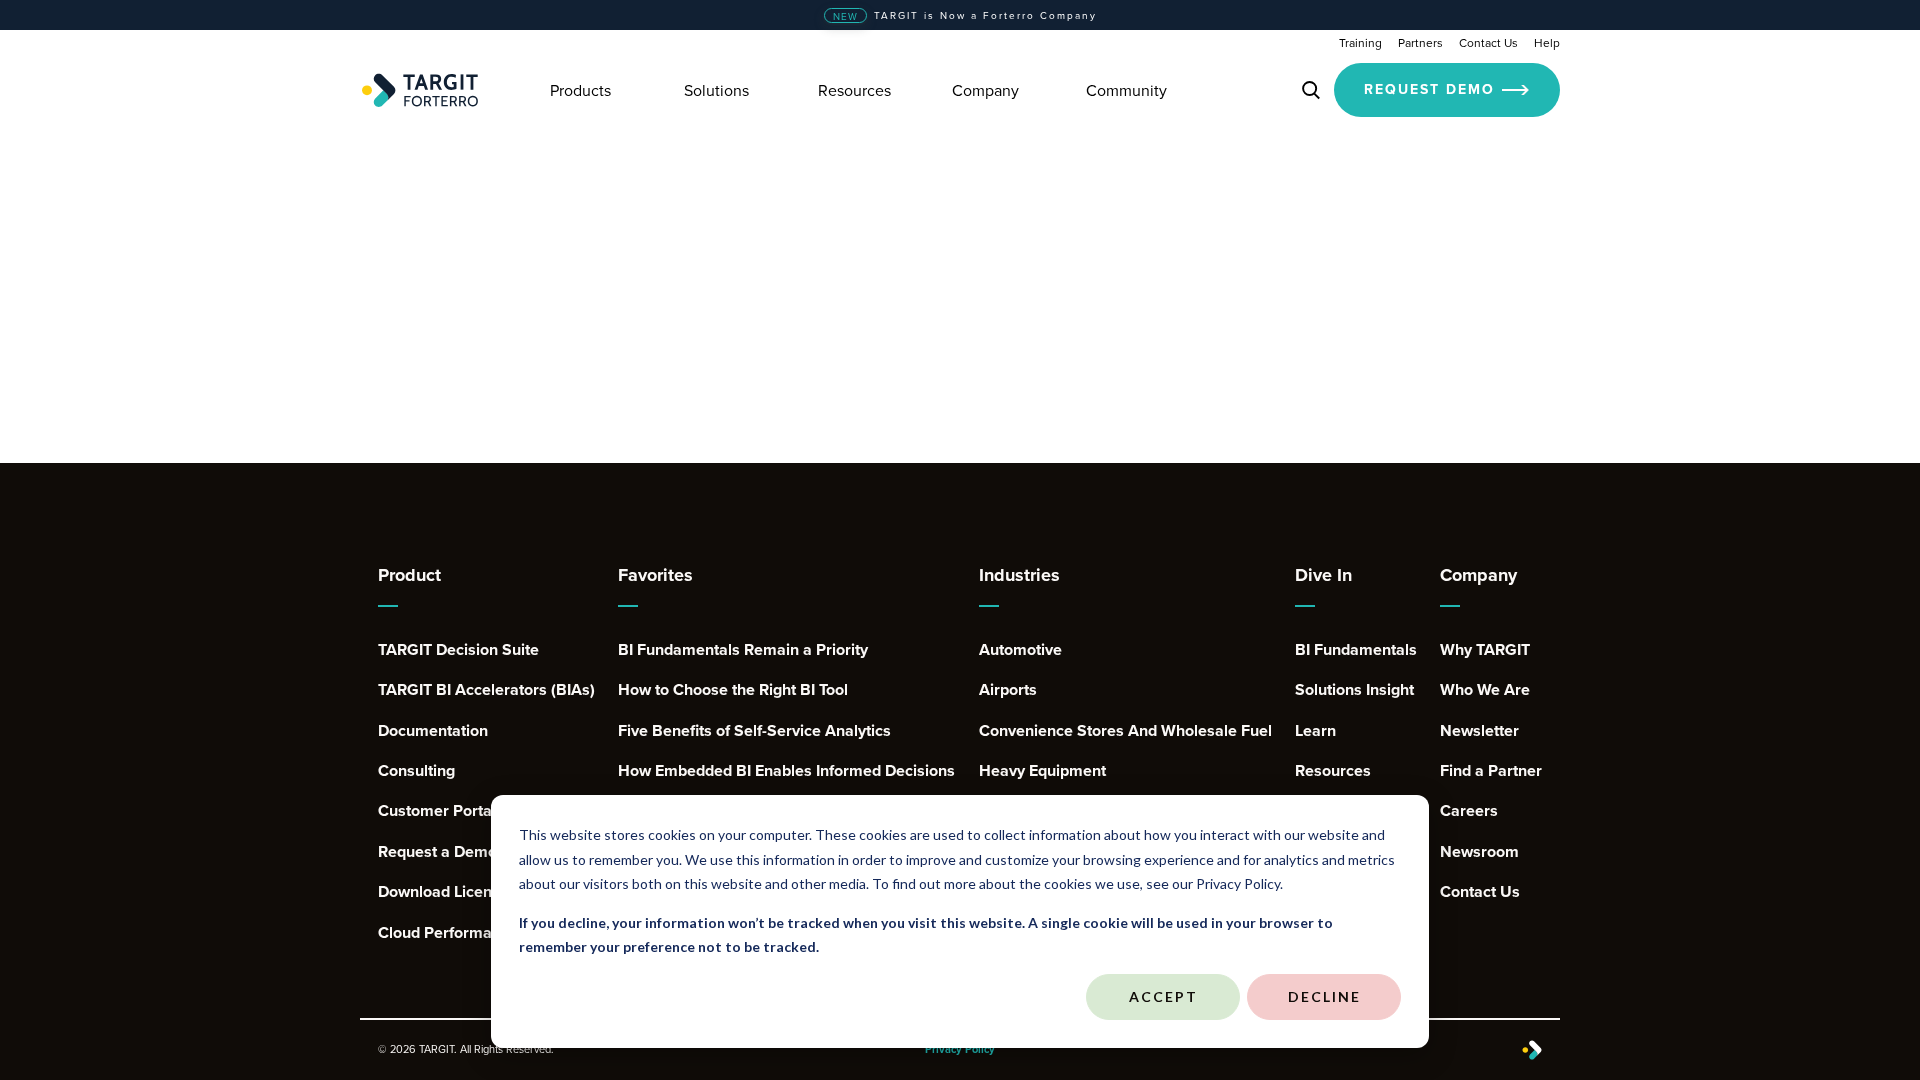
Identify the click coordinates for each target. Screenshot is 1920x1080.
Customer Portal (437, 811)
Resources (1333, 771)
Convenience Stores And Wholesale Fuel (1125, 731)
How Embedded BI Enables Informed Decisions (786, 771)
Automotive (1020, 650)
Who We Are (1485, 690)
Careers (1469, 811)
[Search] (1311, 90)
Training (1360, 42)
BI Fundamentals (1356, 650)
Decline (1324, 996)
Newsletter (1479, 731)
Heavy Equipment (1042, 771)
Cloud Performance (448, 933)
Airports (1008, 690)
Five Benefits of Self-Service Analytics (754, 731)
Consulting (416, 771)
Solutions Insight (1354, 690)
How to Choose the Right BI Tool (733, 690)
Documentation (433, 731)
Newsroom (1479, 852)
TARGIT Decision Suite (458, 650)
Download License (443, 892)
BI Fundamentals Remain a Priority (743, 650)
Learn (1315, 731)
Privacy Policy (960, 1049)
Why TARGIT (1485, 650)
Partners (1420, 42)
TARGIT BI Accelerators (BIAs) (486, 690)
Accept (1163, 996)
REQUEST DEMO (1429, 89)
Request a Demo (437, 852)
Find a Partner (1491, 771)
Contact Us (1488, 42)
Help (1547, 42)
